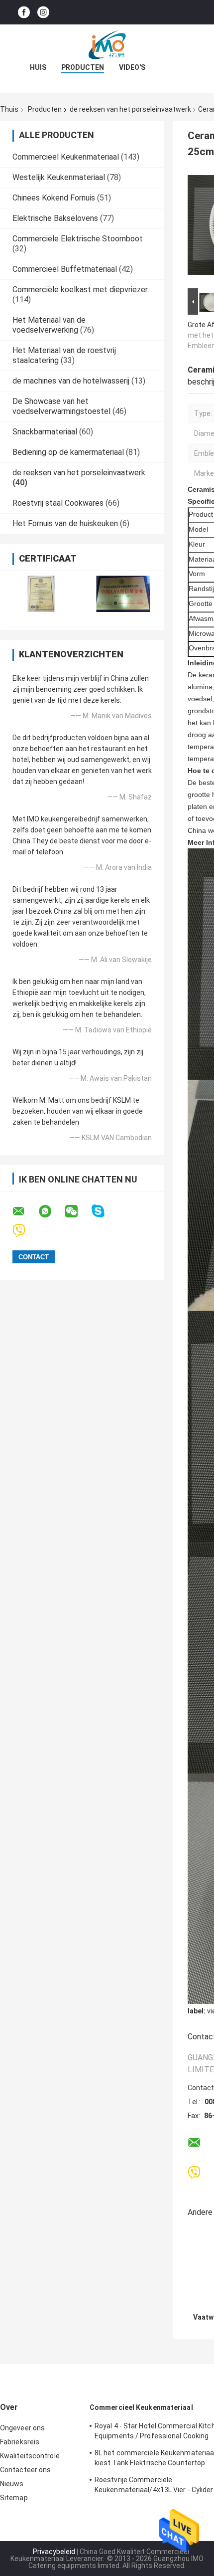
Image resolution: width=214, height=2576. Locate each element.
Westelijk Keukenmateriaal (59, 177)
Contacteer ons (25, 2470)
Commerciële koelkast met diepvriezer (80, 290)
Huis (38, 67)
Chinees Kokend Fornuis (54, 198)
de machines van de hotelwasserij (71, 381)
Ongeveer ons (22, 2428)
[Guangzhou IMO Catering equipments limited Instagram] (43, 12)
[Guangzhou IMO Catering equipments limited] (107, 44)
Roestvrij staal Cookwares (58, 503)
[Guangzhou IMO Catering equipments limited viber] (25, 1231)
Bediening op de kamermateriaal (68, 452)
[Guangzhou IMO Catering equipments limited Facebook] (24, 12)
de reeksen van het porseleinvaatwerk (130, 109)
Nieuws (12, 2484)
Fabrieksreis (20, 2442)
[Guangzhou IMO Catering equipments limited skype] (104, 1211)
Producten (83, 67)
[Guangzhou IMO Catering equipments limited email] (25, 1211)
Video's (132, 67)
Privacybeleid (54, 2552)
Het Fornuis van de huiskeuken (65, 523)
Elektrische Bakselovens (55, 218)
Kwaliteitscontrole (30, 2456)
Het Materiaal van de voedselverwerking (49, 325)
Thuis (9, 109)
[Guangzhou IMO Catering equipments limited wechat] (78, 1211)
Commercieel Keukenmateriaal (66, 157)
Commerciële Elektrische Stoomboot (78, 239)
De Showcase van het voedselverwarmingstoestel (61, 406)
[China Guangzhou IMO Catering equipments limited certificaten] (41, 594)
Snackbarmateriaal (45, 432)
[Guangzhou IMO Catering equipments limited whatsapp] (51, 1211)
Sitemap (14, 2498)
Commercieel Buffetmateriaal (65, 269)
